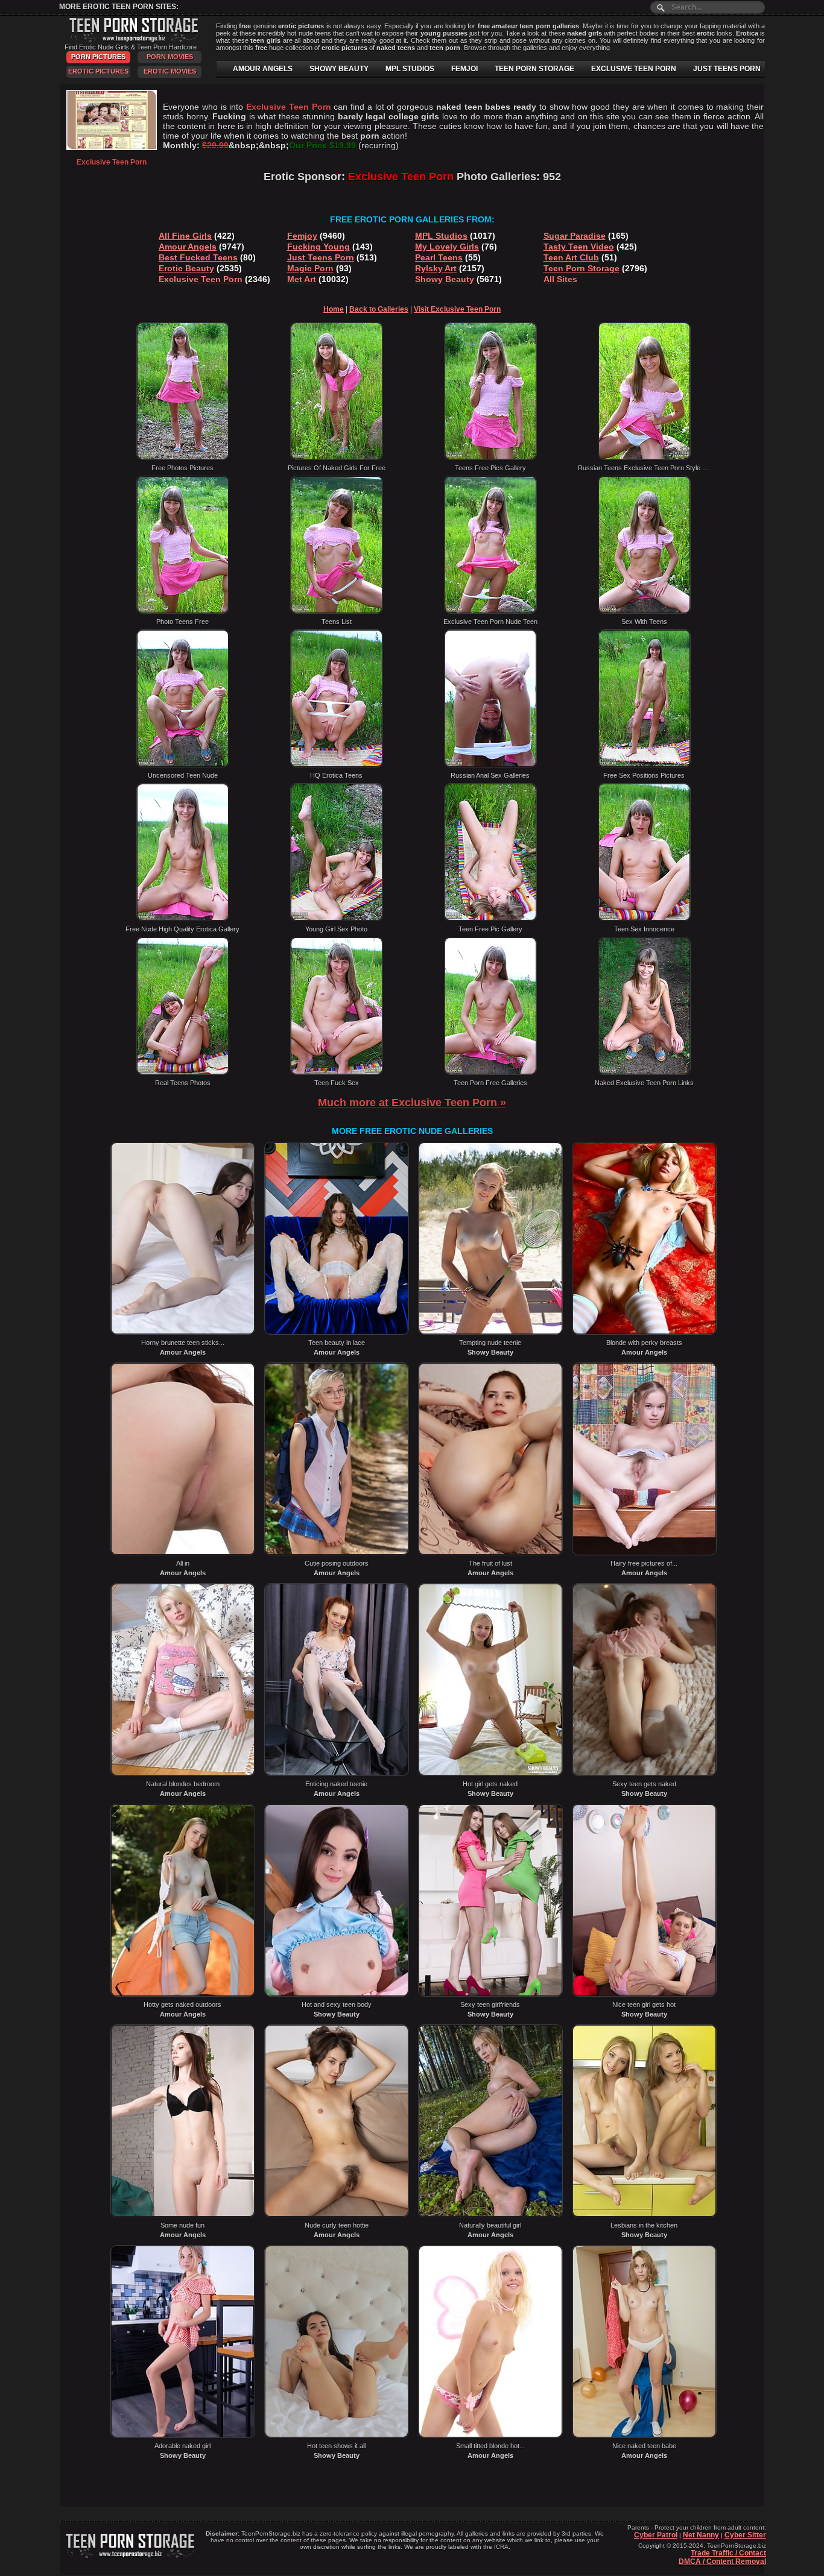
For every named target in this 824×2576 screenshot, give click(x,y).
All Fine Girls (185, 236)
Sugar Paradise (575, 236)
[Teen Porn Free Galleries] (490, 1072)
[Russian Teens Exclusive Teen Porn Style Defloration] (644, 458)
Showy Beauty (445, 279)
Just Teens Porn (321, 257)
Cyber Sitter (745, 2535)
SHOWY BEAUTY (339, 69)
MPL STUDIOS (410, 69)
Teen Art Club (571, 257)
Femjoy (302, 236)
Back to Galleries (379, 309)
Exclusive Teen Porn (201, 279)
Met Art (302, 279)
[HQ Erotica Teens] (337, 765)
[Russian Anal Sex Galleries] (490, 765)
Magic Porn (310, 268)
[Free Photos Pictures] (183, 458)
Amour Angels (188, 247)
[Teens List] (337, 611)
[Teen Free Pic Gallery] (490, 919)
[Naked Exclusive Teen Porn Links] (644, 1072)
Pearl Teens (439, 257)
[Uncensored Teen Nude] (183, 765)
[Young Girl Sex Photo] (337, 919)
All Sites (560, 279)
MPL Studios (441, 236)
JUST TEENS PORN (727, 69)
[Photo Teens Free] (183, 611)
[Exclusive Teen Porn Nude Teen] (490, 611)
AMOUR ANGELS (263, 69)
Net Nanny (701, 2535)
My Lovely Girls (447, 247)
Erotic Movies (170, 71)
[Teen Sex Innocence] (644, 919)
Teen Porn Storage (582, 268)
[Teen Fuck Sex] (337, 1072)
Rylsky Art (436, 268)
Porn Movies (170, 57)
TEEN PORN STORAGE (534, 69)
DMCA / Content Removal (722, 2562)
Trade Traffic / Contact (728, 2553)
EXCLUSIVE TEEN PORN (634, 69)
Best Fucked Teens (198, 257)
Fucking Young (319, 247)
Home (334, 309)
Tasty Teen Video (579, 247)
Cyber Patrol (656, 2535)
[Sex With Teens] (644, 611)
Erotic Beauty (186, 268)
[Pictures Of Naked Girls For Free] (337, 458)
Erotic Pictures (98, 71)
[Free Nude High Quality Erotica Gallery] (183, 919)
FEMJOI (464, 69)
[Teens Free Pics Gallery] (490, 458)
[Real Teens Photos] (183, 1072)
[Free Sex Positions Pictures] (644, 765)
